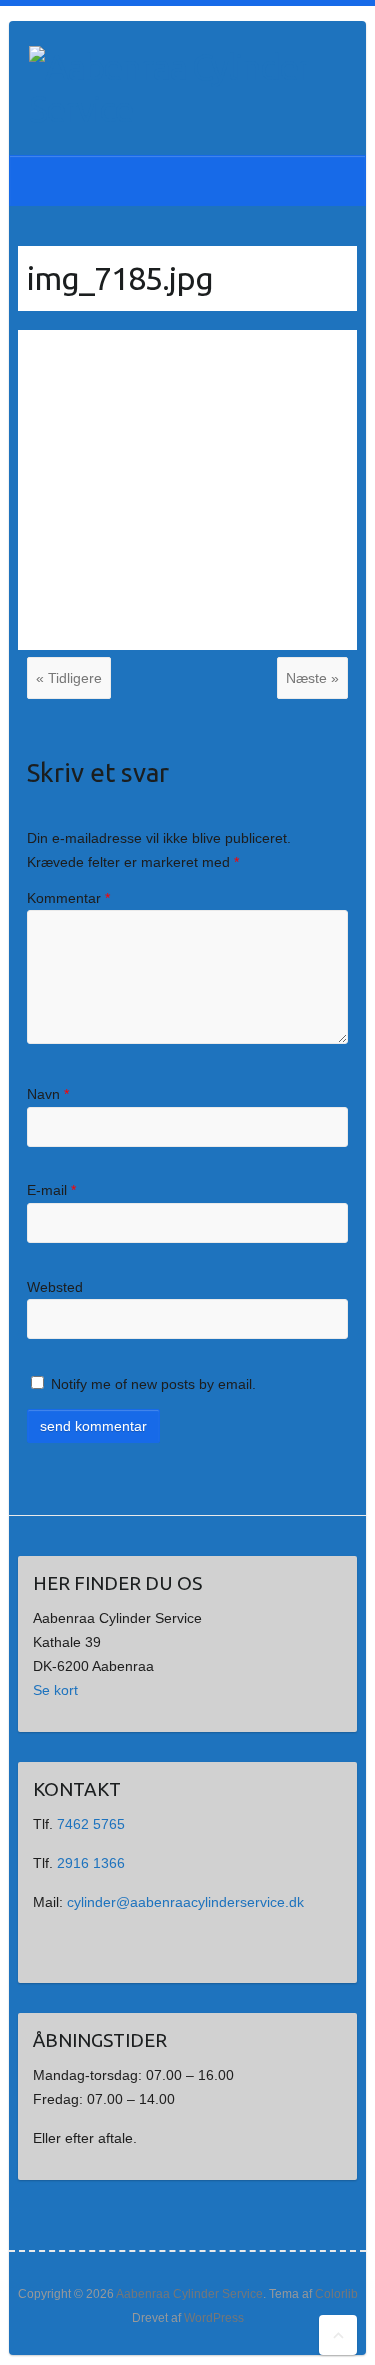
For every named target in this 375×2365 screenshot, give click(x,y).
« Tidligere (69, 678)
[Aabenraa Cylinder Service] (169, 88)
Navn (48, 1094)
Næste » (312, 678)
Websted (55, 1287)
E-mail (51, 1190)
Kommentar (68, 898)
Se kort (55, 1690)
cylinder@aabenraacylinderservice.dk (185, 1902)
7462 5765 (91, 1824)
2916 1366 (91, 1863)
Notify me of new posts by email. (153, 1384)
